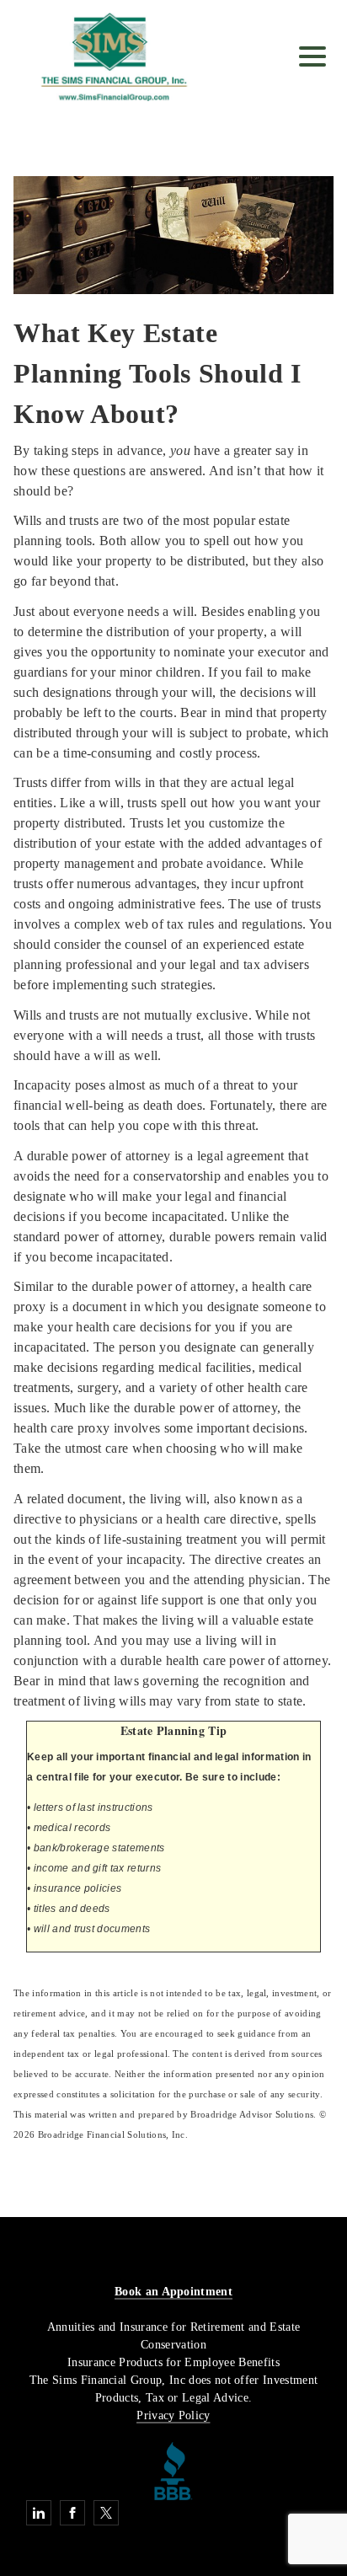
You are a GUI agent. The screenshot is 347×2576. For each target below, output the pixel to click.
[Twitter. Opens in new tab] (106, 2513)
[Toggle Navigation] (312, 56)
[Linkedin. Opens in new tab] (39, 2513)
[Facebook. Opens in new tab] (72, 2513)
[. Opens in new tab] (173, 2469)
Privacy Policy (173, 2415)
